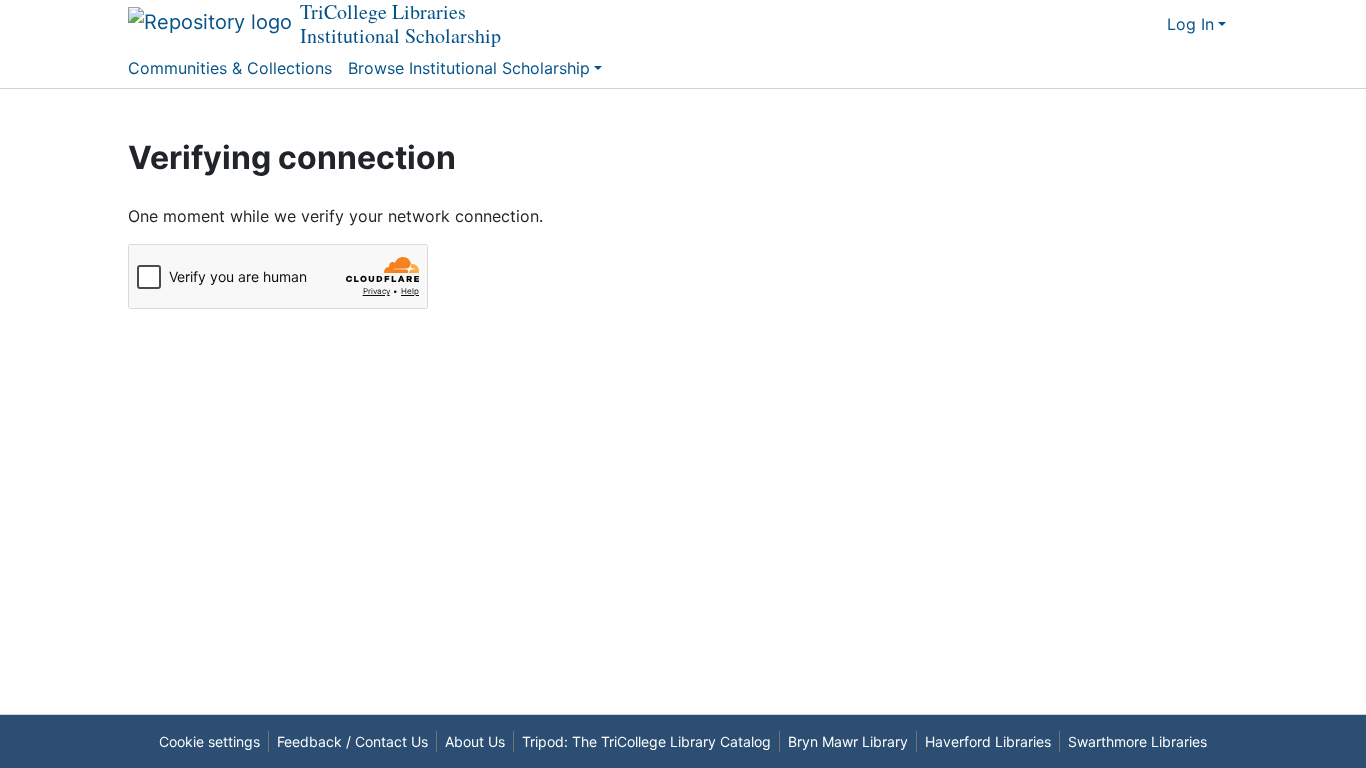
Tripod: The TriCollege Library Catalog (646, 741)
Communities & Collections (230, 68)
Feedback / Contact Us (352, 741)
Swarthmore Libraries (1137, 741)
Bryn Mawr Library (848, 741)
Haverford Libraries (988, 741)
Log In (1190, 24)
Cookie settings (209, 741)
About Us (475, 741)
